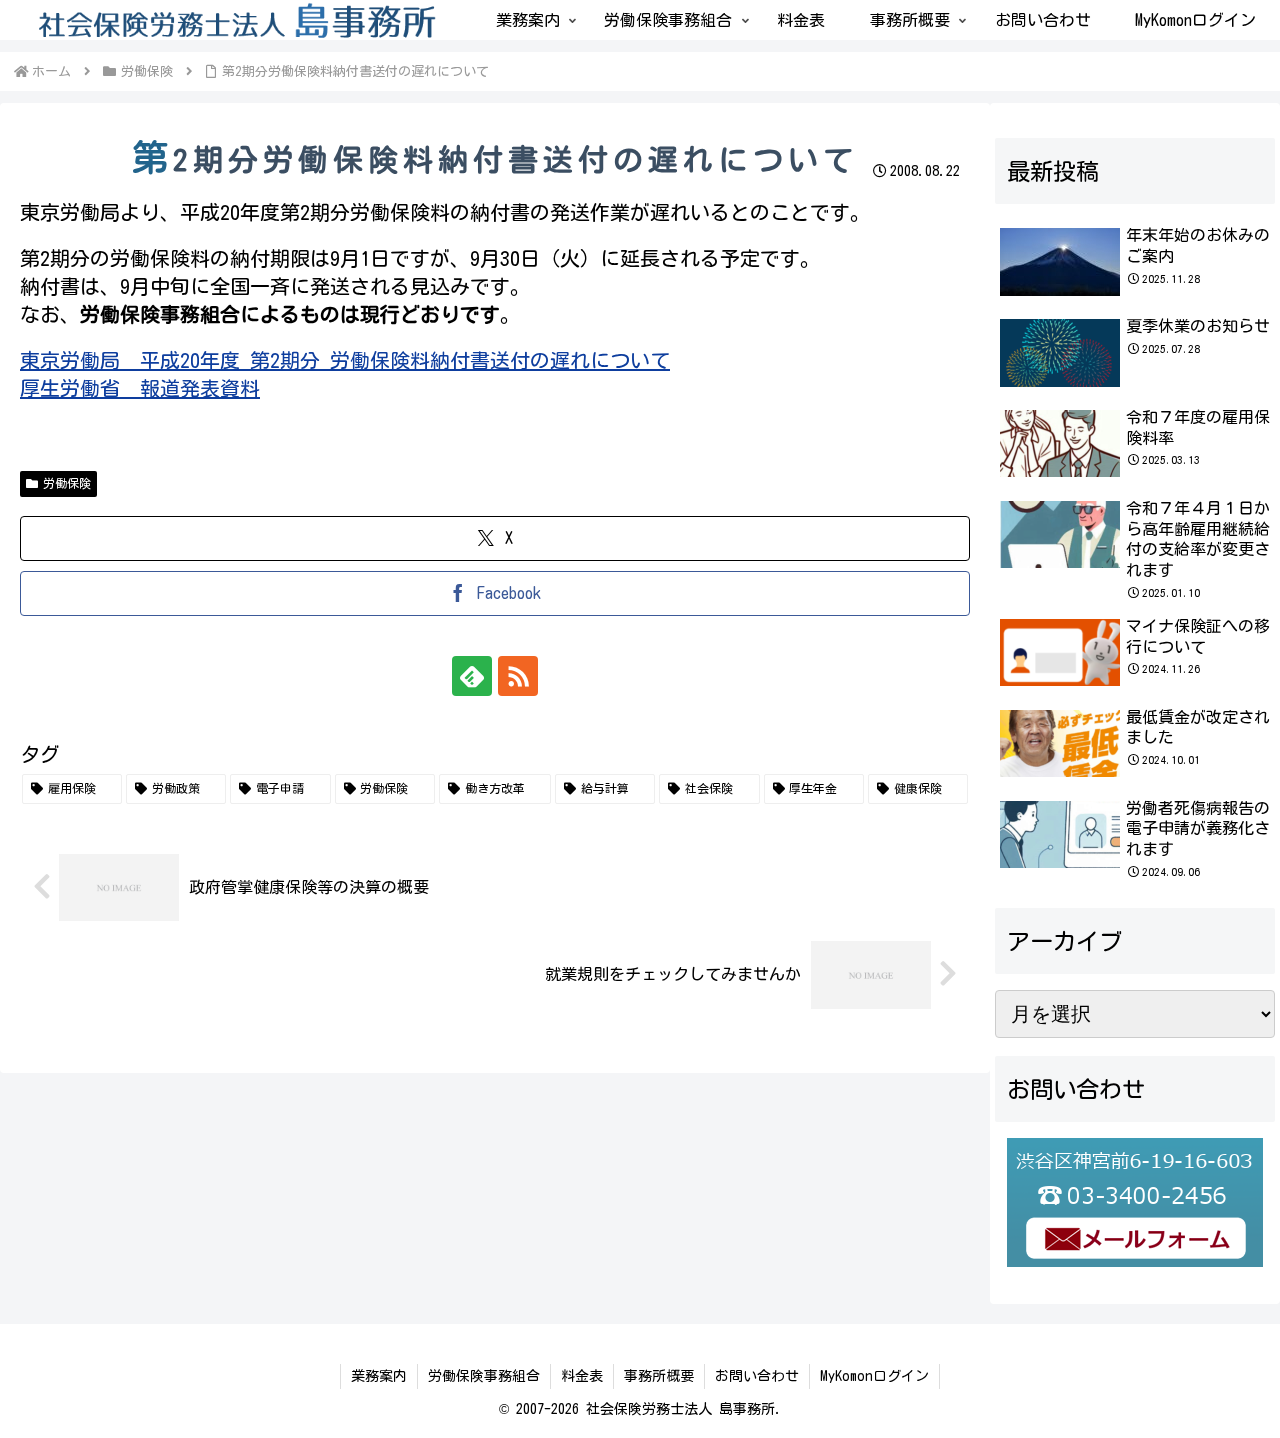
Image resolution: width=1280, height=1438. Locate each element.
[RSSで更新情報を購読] (518, 676)
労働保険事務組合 (484, 1376)
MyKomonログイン (874, 1376)
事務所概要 (659, 1376)
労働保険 (67, 483)
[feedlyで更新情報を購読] (472, 676)
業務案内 (379, 1376)
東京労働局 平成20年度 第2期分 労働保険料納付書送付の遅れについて (345, 360)
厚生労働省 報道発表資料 (140, 388)
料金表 (582, 1376)
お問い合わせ (757, 1376)
